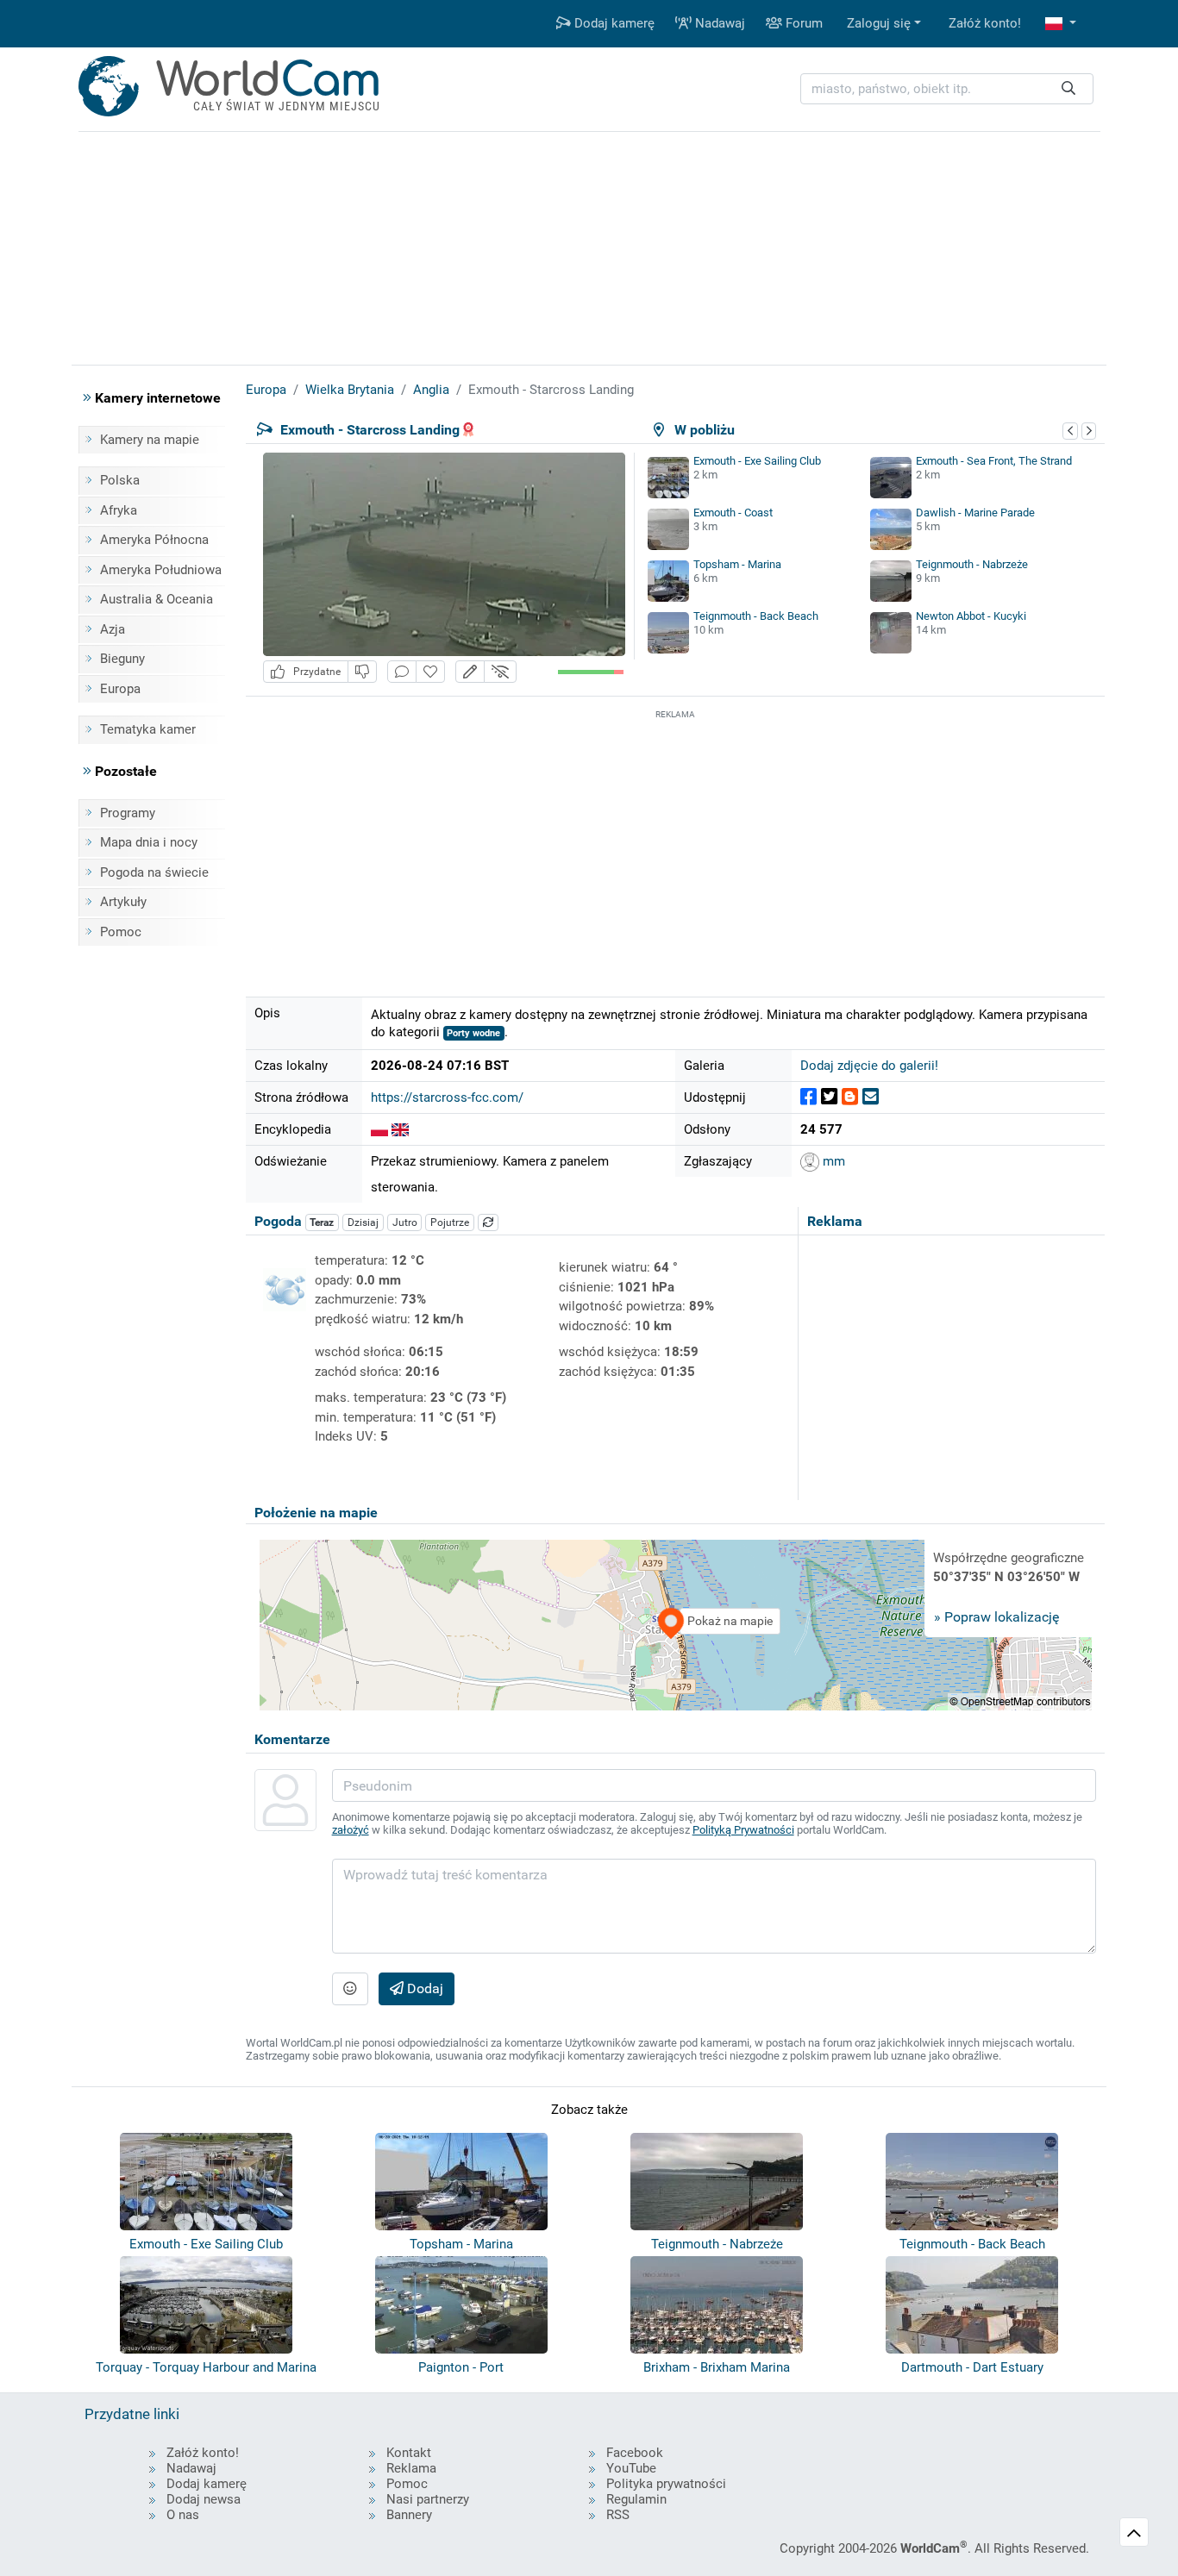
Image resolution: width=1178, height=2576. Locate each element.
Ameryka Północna (154, 540)
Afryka (119, 510)
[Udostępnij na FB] (808, 1097)
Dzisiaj (363, 1222)
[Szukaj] (1068, 89)
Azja (113, 629)
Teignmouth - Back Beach (756, 616)
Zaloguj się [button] (879, 23)
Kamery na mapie (150, 440)
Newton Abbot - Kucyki (971, 616)
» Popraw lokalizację (996, 1617)
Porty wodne (473, 1033)
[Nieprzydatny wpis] (362, 672)
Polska (120, 480)
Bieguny (122, 659)
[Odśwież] (488, 1222)
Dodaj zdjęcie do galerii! (869, 1066)
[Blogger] (850, 1097)
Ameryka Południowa (161, 570)
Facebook (635, 2453)
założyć (351, 1830)
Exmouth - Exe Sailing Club (757, 461)
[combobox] (947, 89)
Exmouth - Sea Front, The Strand (994, 461)
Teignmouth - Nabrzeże (972, 564)
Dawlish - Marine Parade (975, 513)
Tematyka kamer (148, 729)
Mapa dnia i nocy (149, 842)
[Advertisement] (675, 844)
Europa (120, 689)
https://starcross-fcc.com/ (447, 1097)
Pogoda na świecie (154, 872)
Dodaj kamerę (613, 23)
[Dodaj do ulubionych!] (430, 672)
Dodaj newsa (204, 2499)
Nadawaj (718, 23)
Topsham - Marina (737, 564)
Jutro (405, 1222)
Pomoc (121, 932)
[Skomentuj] (402, 672)
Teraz (322, 1222)
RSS (618, 2515)
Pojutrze (450, 1222)
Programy (128, 813)
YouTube (631, 2468)
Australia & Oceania (157, 599)
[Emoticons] (350, 1989)
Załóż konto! (985, 23)
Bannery (409, 2515)
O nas (183, 2515)
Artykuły (123, 902)
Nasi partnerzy (428, 2499)
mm (832, 1161)
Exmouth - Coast (733, 513)
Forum (802, 23)
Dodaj (423, 1988)
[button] (1061, 24)
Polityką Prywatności (743, 1830)
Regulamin (636, 2499)
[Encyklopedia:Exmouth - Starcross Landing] (379, 1129)
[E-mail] (871, 1097)
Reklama (411, 2468)
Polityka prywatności (666, 2484)
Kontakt (409, 2453)
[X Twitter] (829, 1097)
